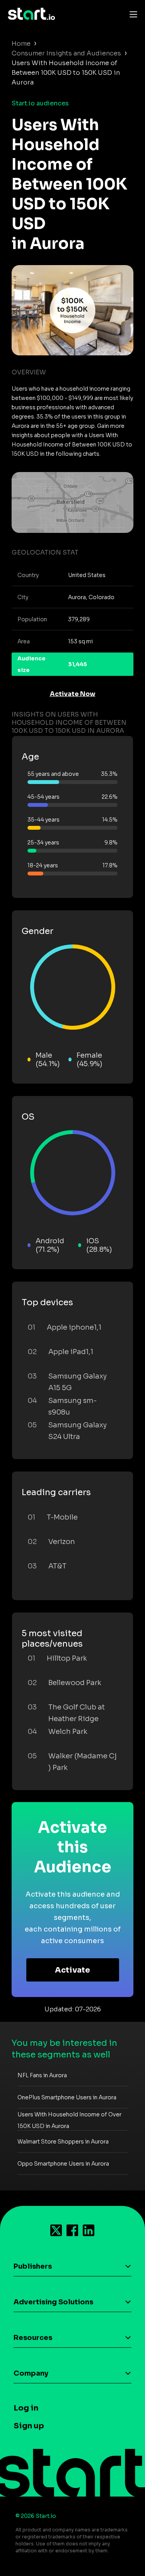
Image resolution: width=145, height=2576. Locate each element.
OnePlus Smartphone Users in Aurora (67, 2097)
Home (21, 44)
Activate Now (73, 694)
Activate (72, 1970)
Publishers (33, 2266)
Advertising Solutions (53, 2302)
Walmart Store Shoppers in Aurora (63, 2142)
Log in (26, 2408)
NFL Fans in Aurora (42, 2075)
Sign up (29, 2426)
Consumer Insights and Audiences (66, 53)
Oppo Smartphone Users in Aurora (63, 2164)
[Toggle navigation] (131, 14)
